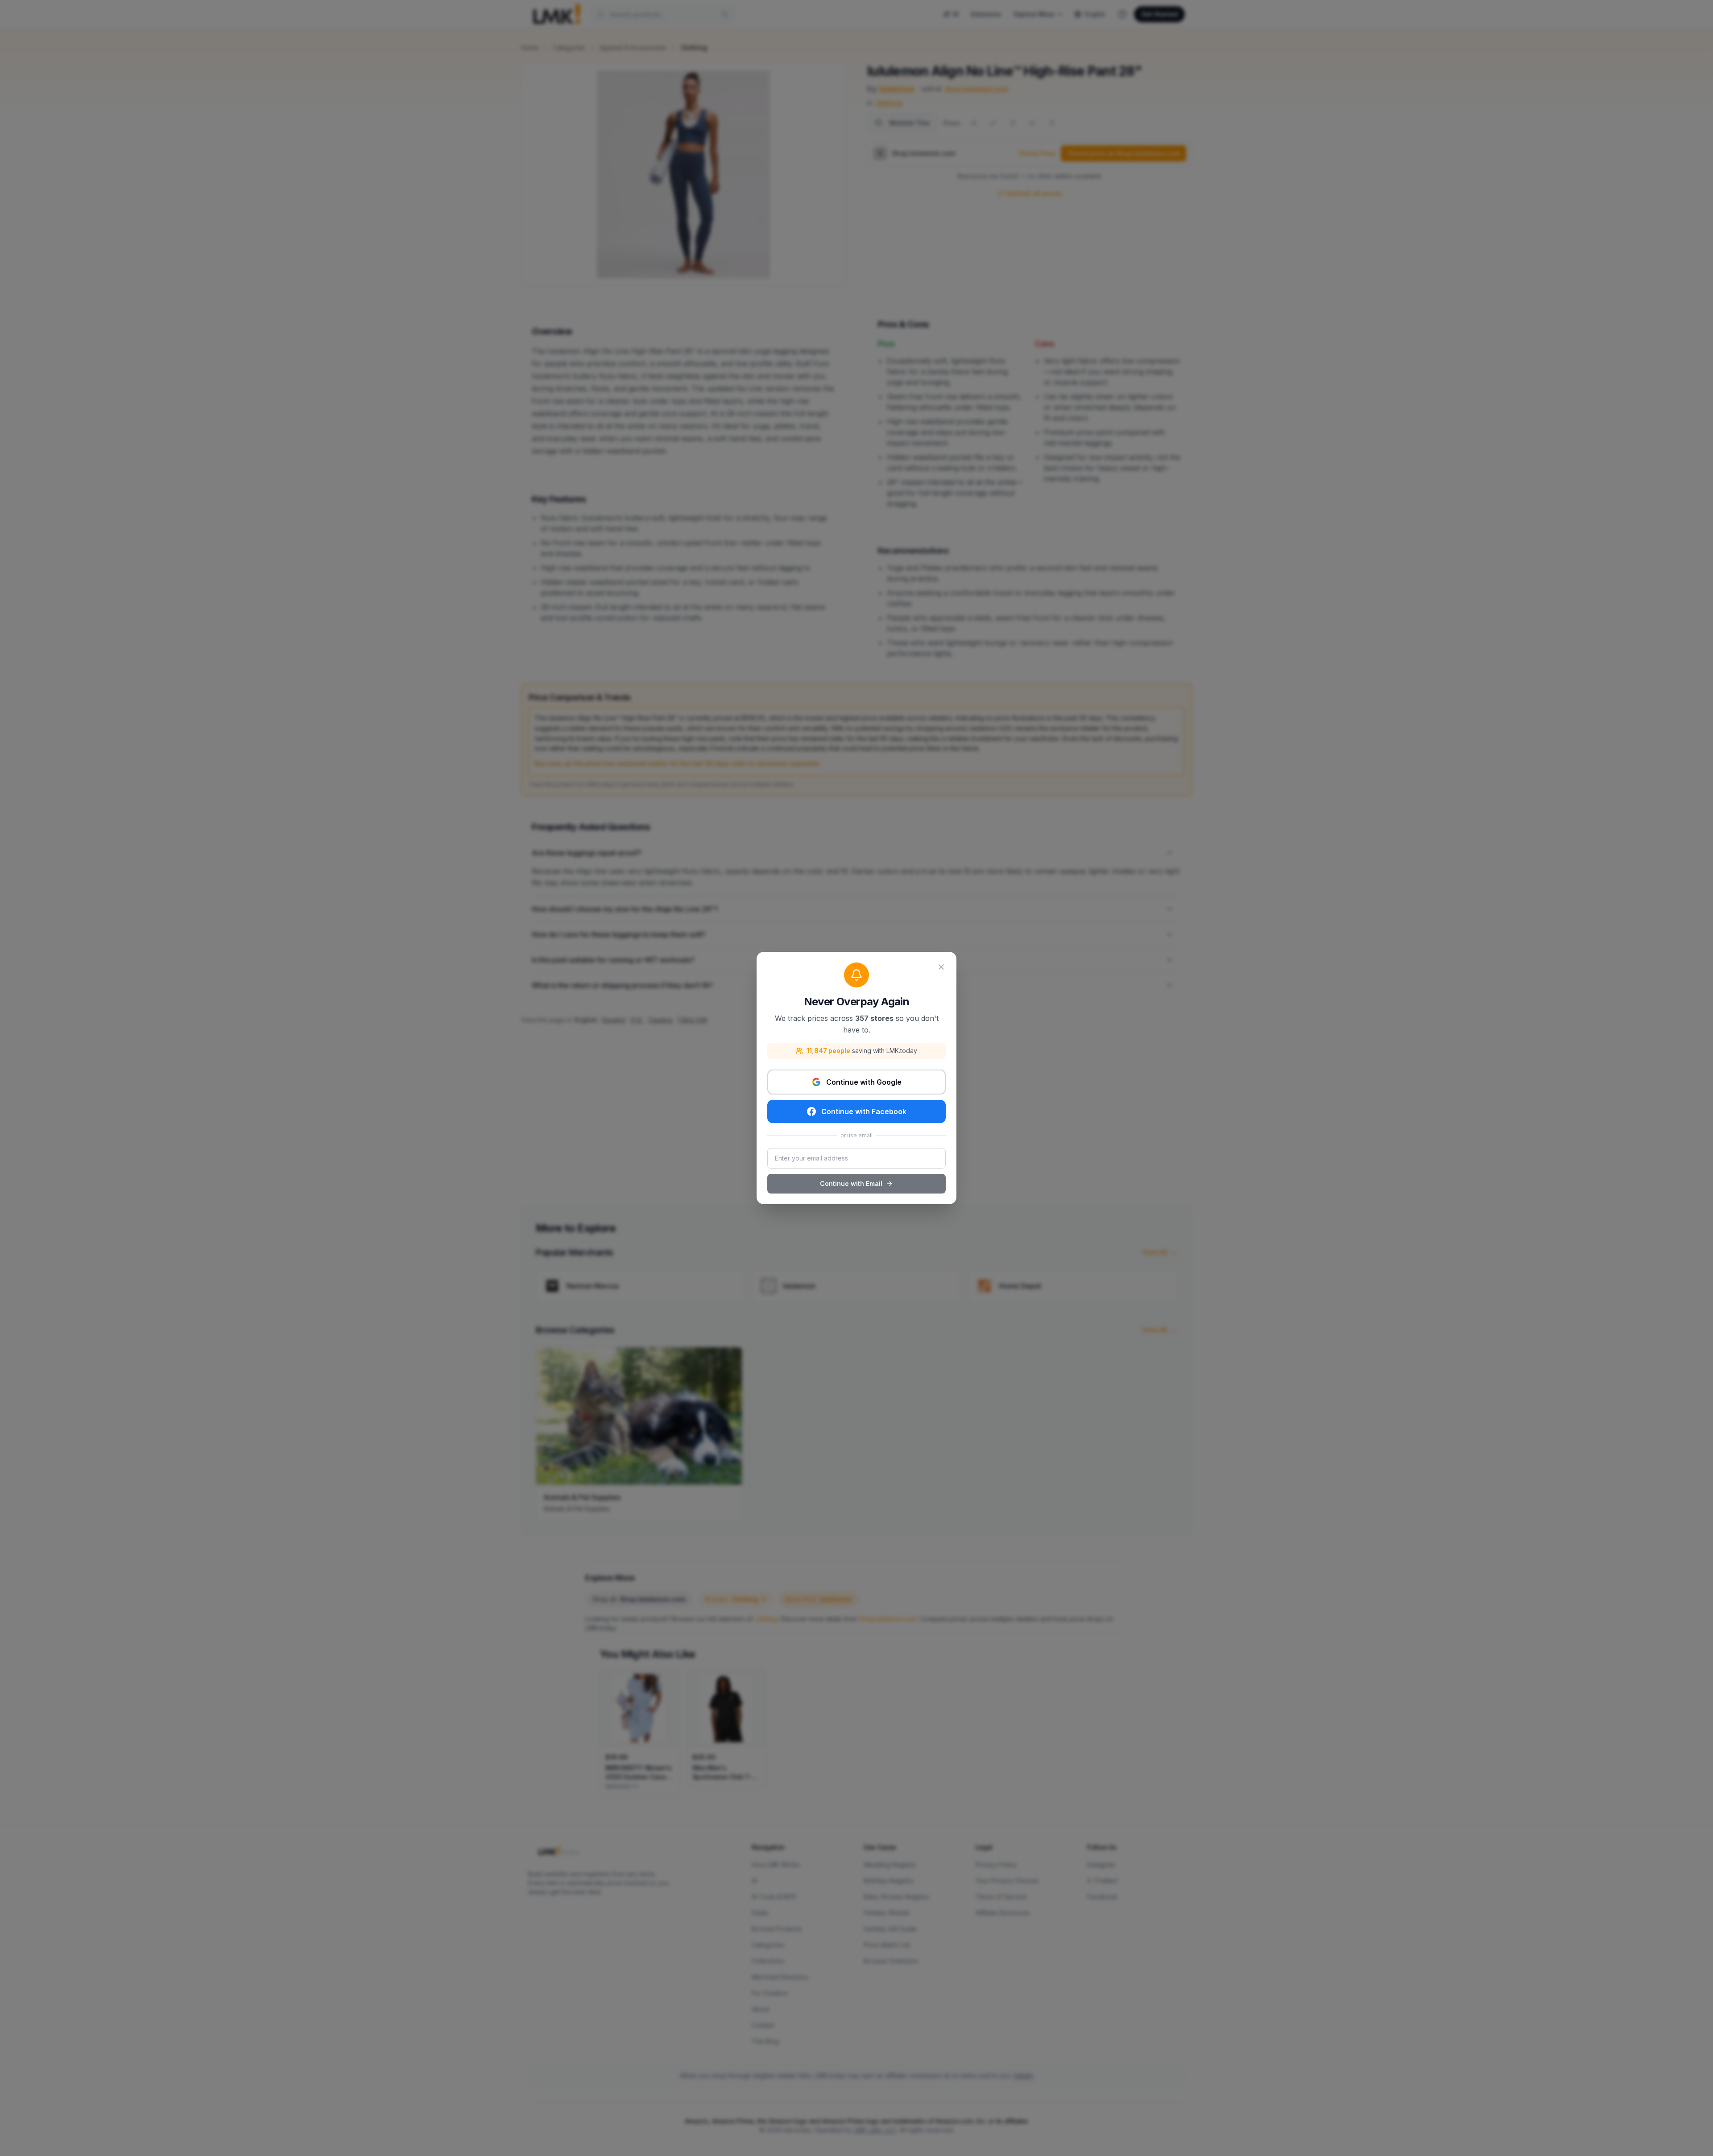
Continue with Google (864, 1082)
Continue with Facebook (864, 1111)
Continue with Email (851, 1183)
